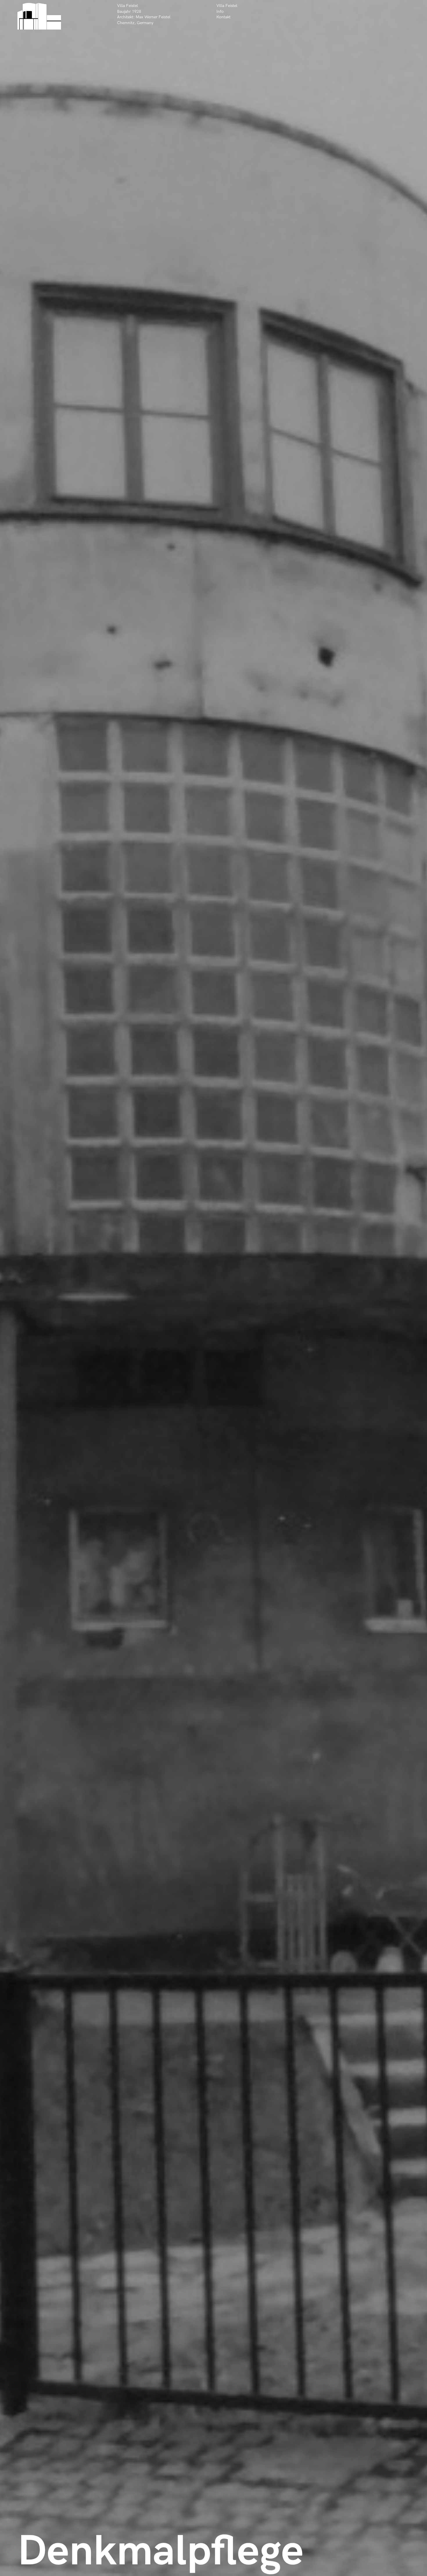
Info (220, 11)
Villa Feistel (227, 6)
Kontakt (224, 17)
